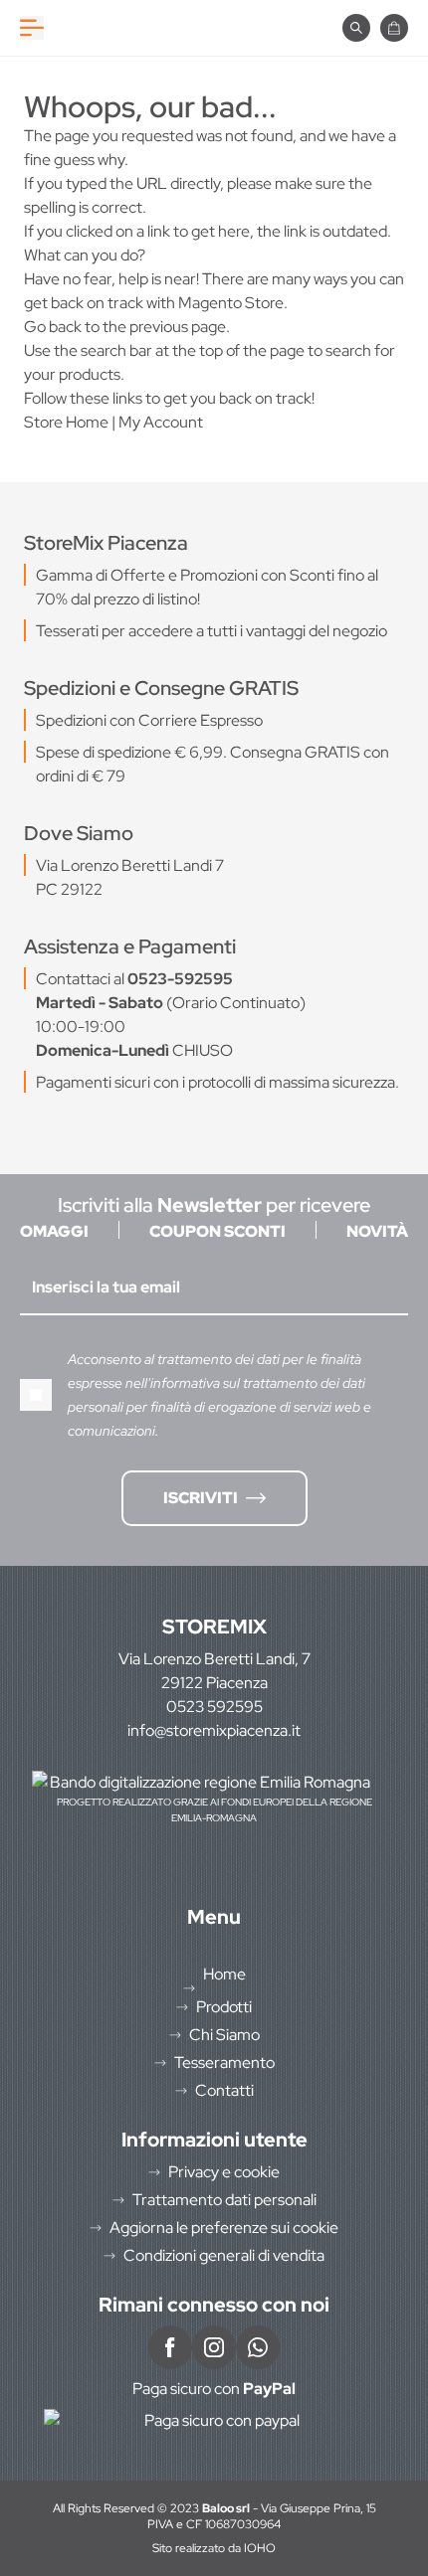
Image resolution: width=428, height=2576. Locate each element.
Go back (53, 327)
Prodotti (224, 2007)
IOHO (260, 2548)
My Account (161, 422)
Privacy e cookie (224, 2172)
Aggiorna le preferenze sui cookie (224, 2228)
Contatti (224, 2090)
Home (224, 1974)
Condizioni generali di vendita (224, 2255)
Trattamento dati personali (224, 2200)
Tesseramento (224, 2062)
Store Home (66, 422)
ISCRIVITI (201, 1498)
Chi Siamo (224, 2035)
